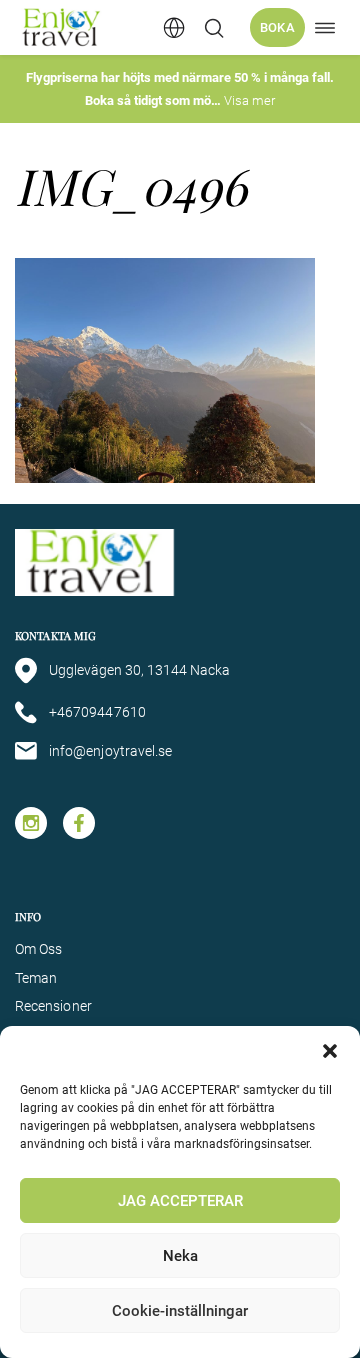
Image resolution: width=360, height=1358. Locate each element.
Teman (36, 978)
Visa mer (249, 100)
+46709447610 (97, 712)
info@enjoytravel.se (110, 751)
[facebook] (79, 823)
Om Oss (38, 949)
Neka (180, 1256)
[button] (330, 1051)
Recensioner (53, 1006)
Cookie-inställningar (180, 1311)
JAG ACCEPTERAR (180, 1201)
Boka (277, 27)
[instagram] (31, 823)
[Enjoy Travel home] (62, 27)
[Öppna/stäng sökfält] (214, 28)
